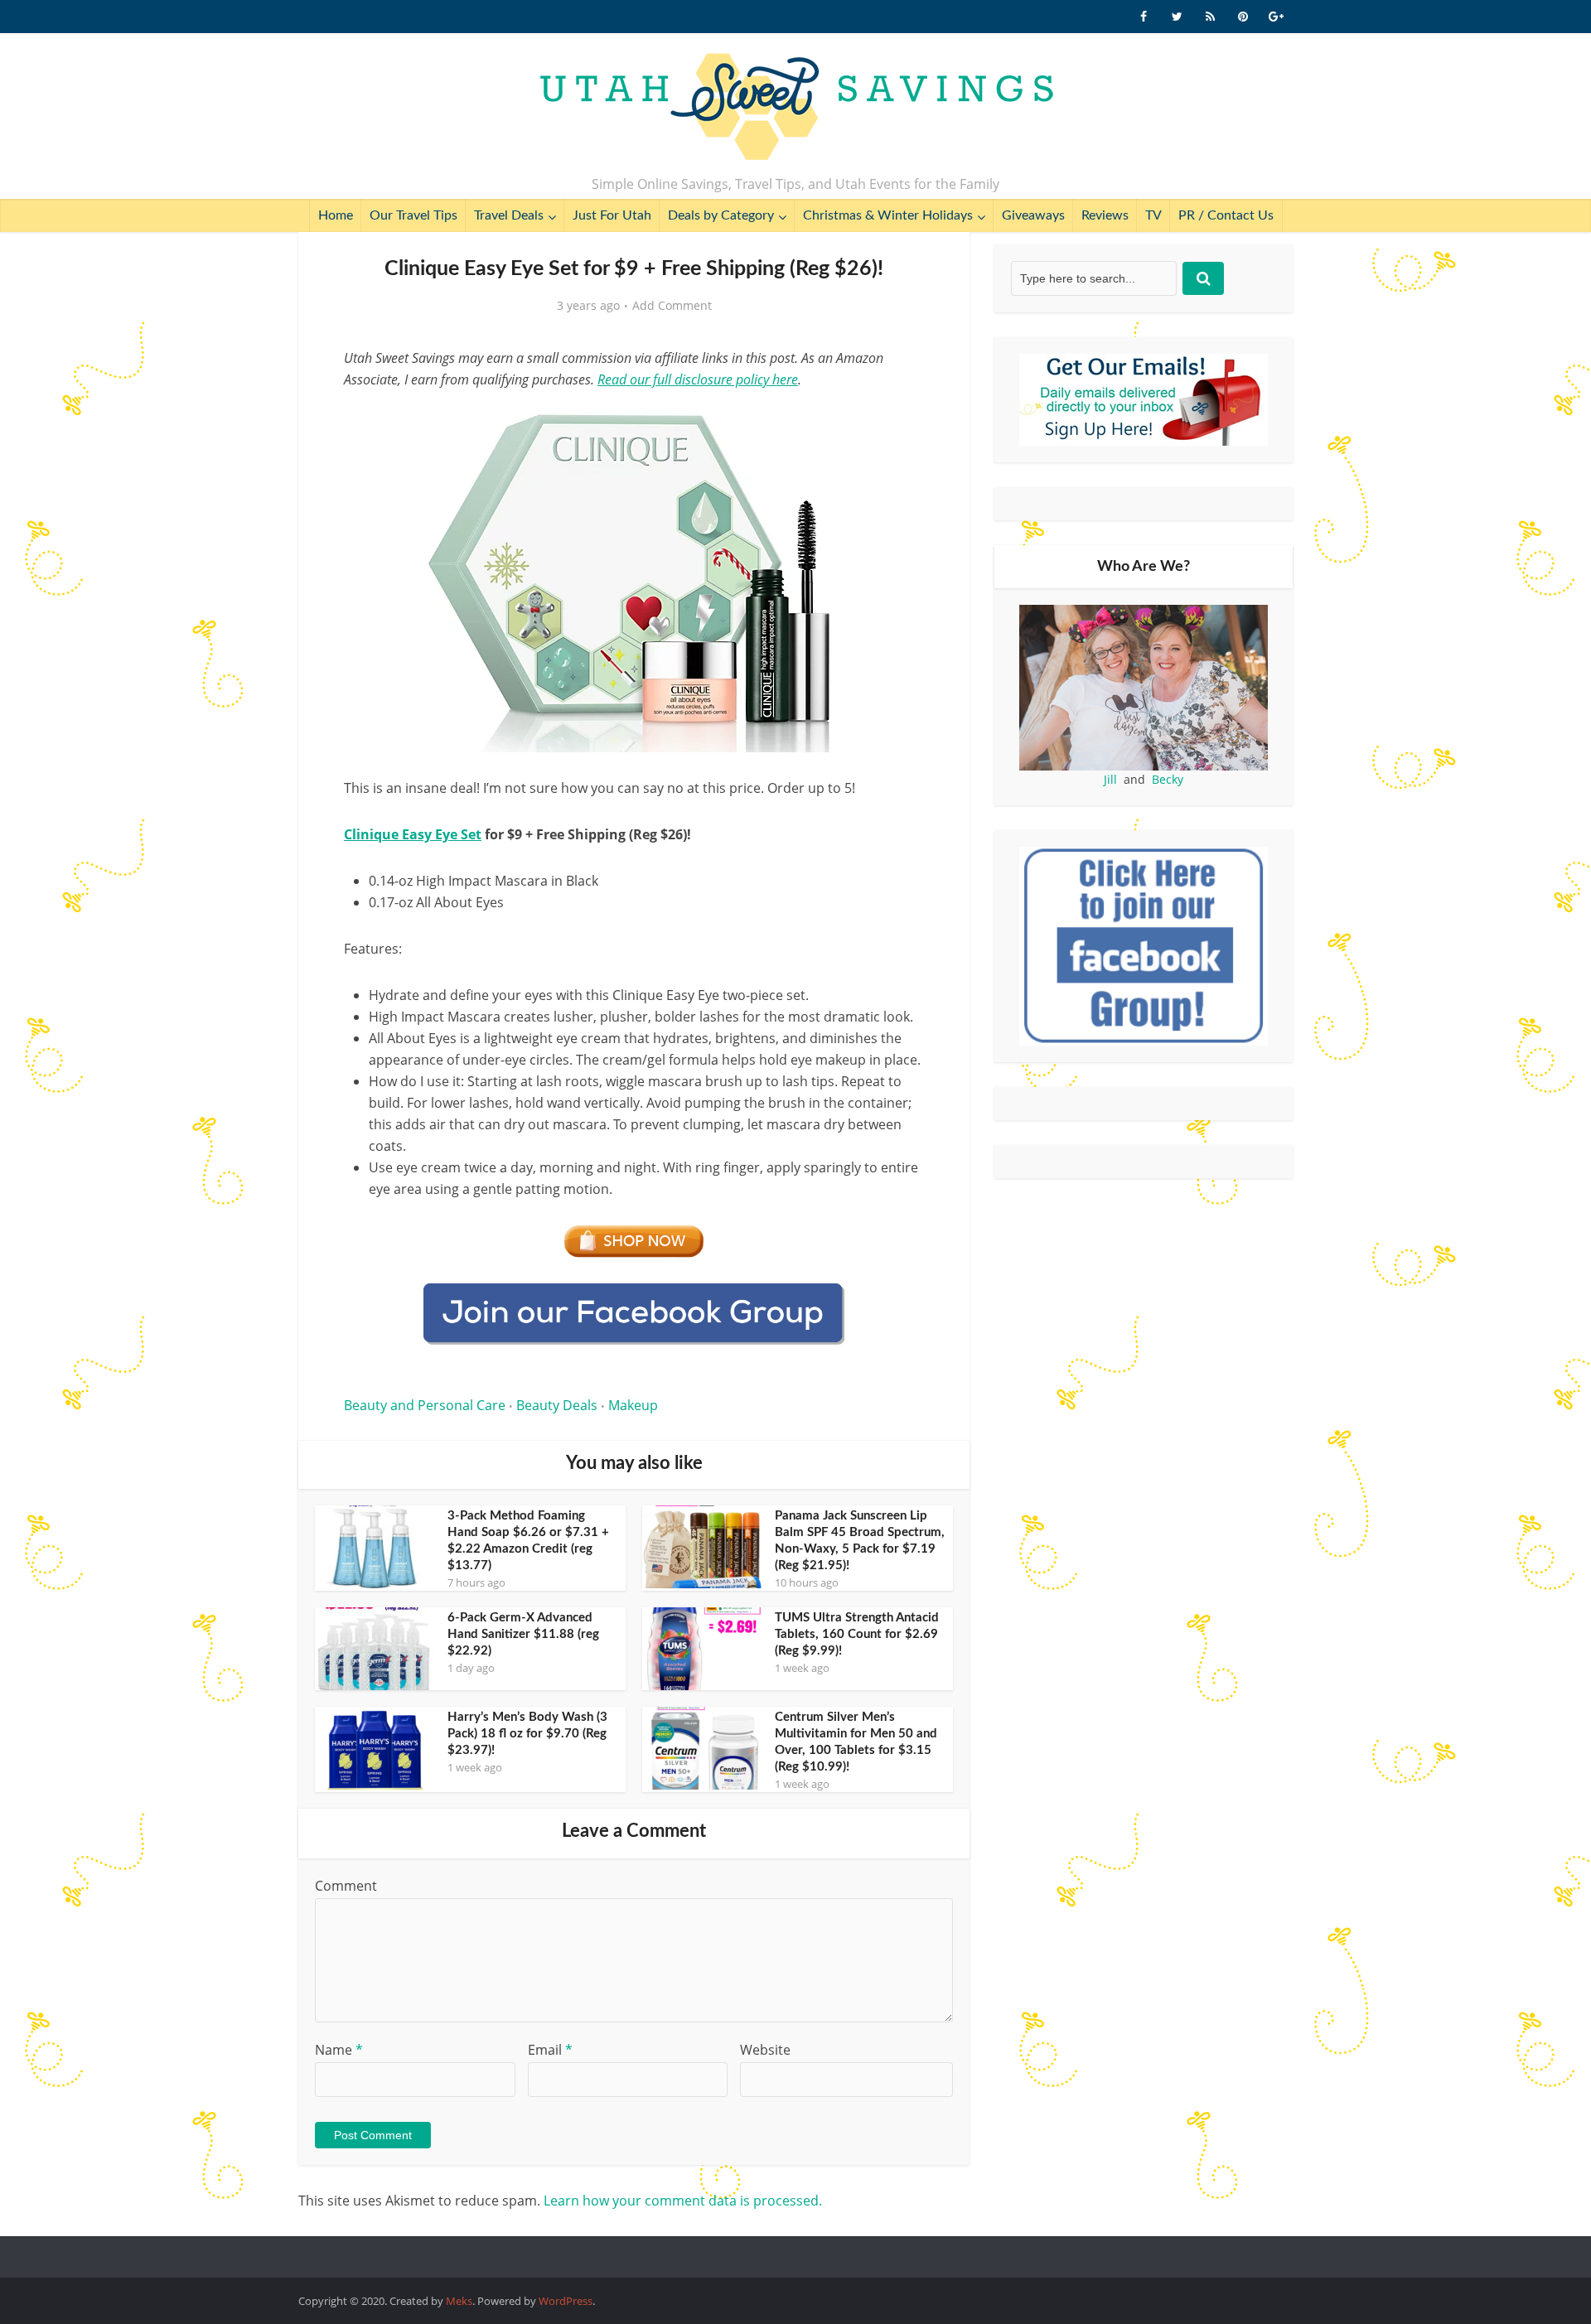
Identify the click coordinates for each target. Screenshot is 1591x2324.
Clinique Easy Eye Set (413, 834)
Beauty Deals (557, 1405)
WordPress (566, 2301)
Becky (1168, 779)
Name (339, 2050)
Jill (1110, 779)
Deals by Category (721, 215)
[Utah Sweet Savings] (796, 108)
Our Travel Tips (413, 215)
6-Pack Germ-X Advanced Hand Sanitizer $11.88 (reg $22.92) (523, 1634)
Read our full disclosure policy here (698, 379)
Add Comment (672, 306)
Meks (459, 2301)
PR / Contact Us (1226, 215)
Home (336, 215)
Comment (346, 1886)
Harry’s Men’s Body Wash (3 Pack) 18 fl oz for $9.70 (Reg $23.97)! (527, 1734)
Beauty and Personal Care (425, 1405)
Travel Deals (509, 215)
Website (765, 2050)
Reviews (1105, 215)
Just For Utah (612, 215)
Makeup (633, 1405)
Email (550, 2050)
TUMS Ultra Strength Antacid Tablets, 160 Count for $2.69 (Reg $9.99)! (857, 1634)
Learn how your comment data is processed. (683, 2201)
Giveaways (1033, 215)
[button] (900, 421)
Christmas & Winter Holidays (888, 215)
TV (1153, 215)
